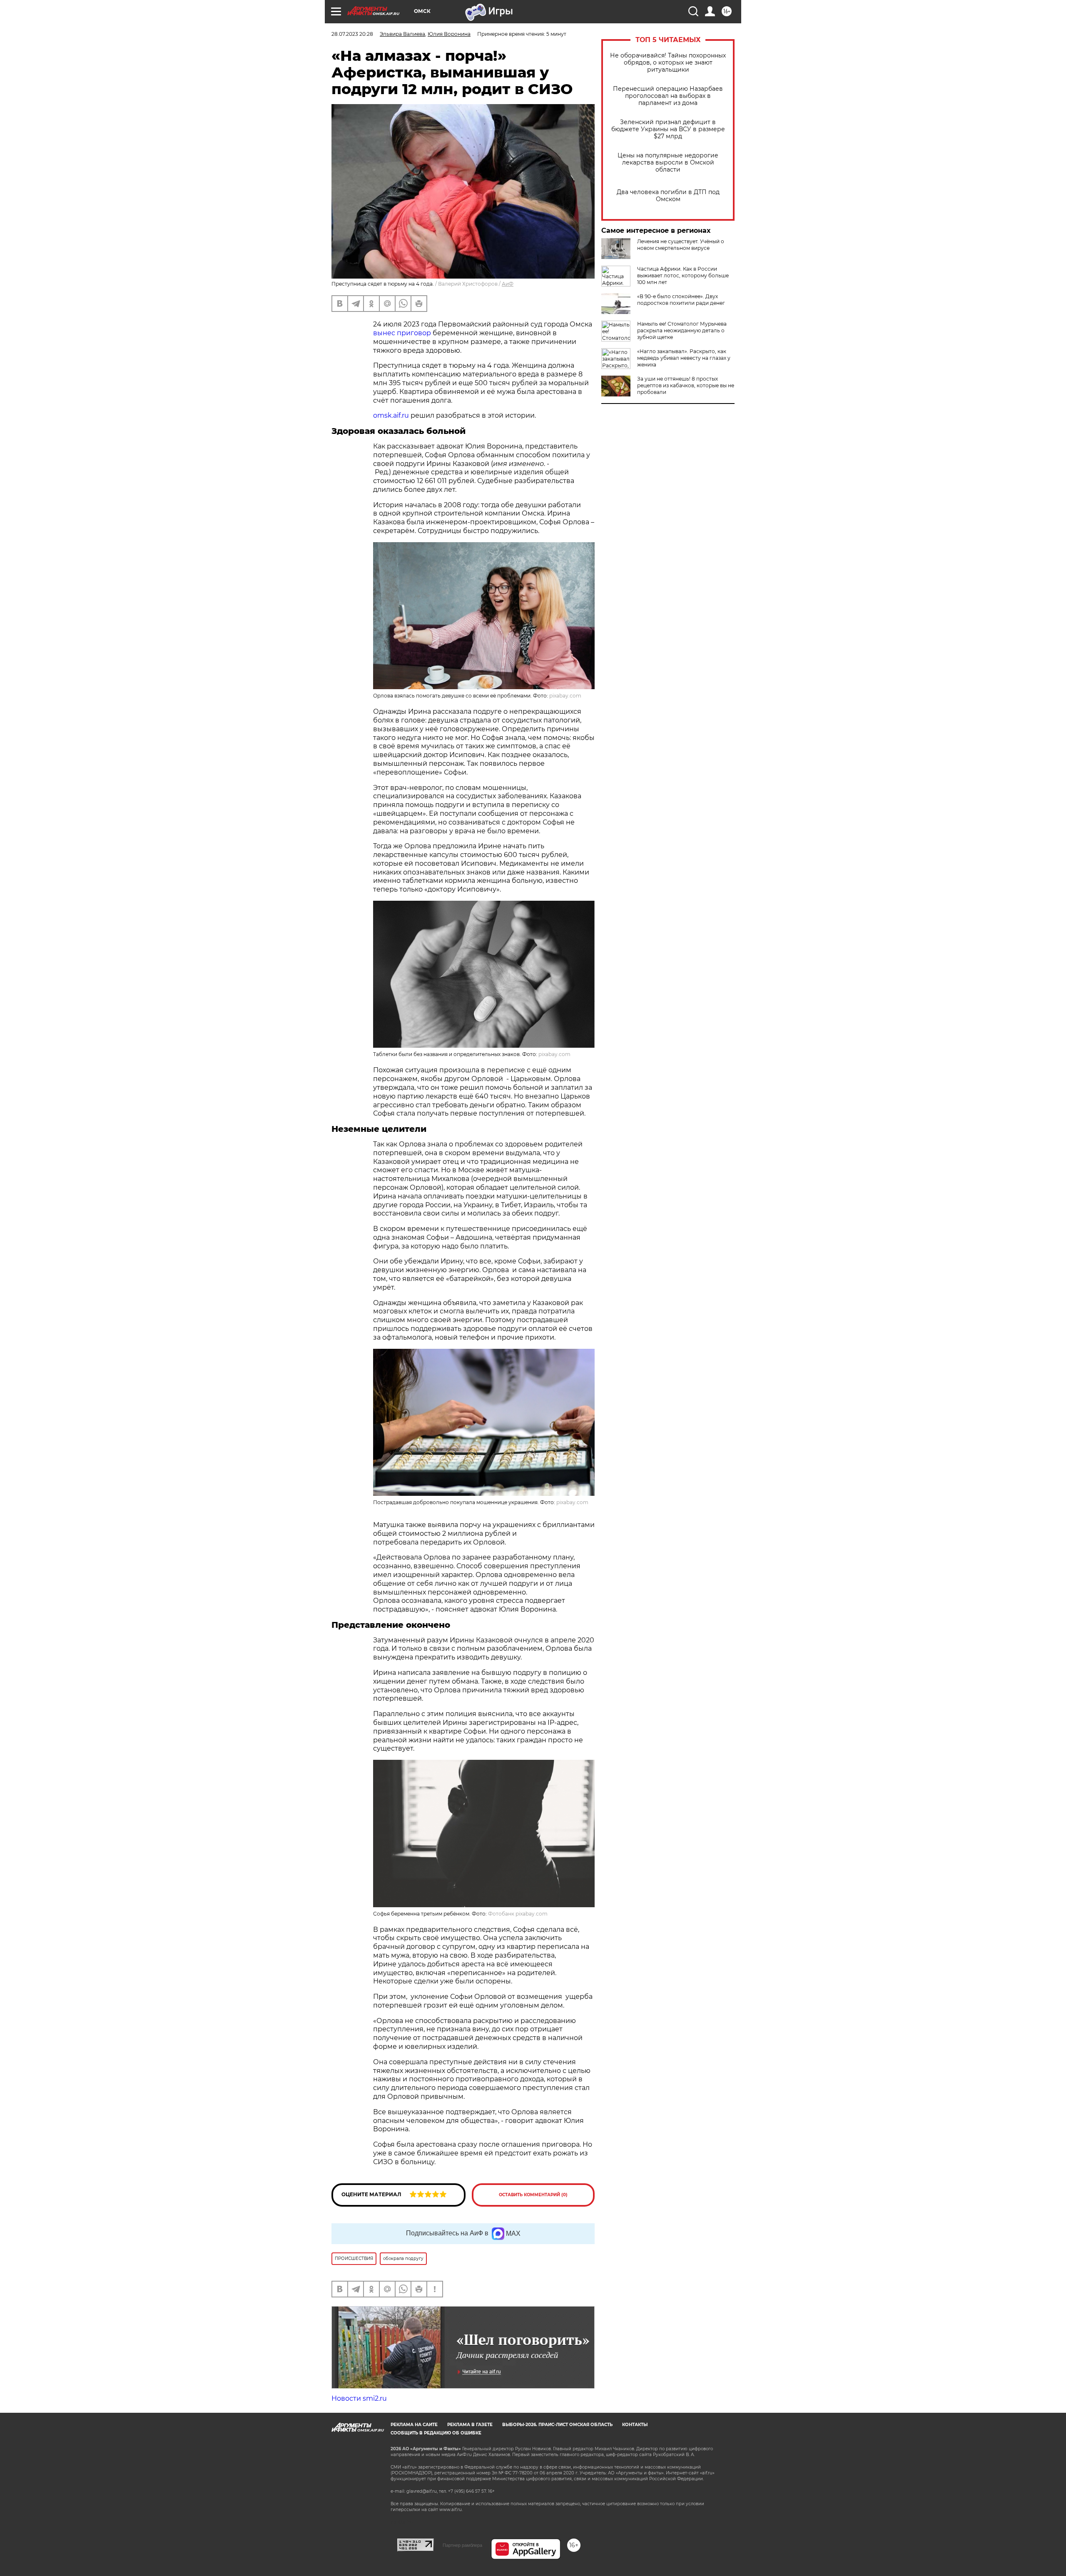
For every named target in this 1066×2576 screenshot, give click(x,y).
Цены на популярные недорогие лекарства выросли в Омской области (668, 163)
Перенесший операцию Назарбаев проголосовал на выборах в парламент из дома (668, 96)
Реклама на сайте (414, 2425)
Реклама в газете (470, 2425)
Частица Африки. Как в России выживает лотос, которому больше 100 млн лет (683, 275)
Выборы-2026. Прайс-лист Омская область (557, 2425)
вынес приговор (402, 333)
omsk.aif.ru (391, 415)
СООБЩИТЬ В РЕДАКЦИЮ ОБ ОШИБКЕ (436, 2433)
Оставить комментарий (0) (533, 2195)
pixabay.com (565, 696)
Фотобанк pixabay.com (518, 1914)
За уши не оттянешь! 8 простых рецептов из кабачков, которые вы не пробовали (686, 385)
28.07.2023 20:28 (352, 34)
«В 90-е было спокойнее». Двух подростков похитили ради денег (681, 300)
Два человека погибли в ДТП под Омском (668, 196)
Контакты (635, 2425)
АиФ (508, 284)
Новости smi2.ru (359, 2398)
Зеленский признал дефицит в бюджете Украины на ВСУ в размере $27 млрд (668, 129)
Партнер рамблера (462, 2545)
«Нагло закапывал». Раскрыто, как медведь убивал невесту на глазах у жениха (684, 358)
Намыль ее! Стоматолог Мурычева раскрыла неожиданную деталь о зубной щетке (682, 330)
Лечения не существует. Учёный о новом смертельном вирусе (681, 245)
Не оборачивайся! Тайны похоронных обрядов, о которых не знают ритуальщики (668, 63)
